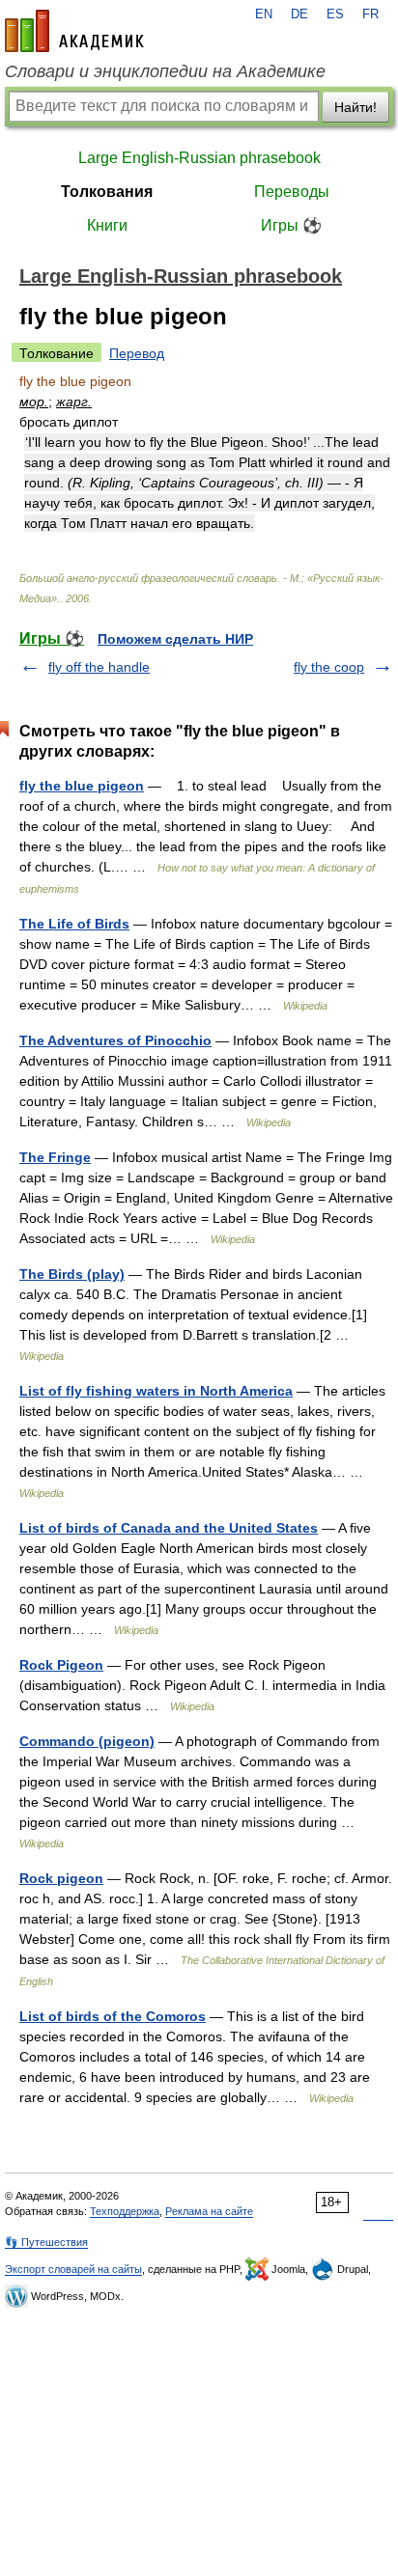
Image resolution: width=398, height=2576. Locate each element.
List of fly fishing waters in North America (156, 1391)
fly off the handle (99, 667)
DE (299, 14)
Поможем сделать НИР (175, 639)
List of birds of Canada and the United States (169, 1528)
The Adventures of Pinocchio (115, 1040)
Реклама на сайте (209, 2211)
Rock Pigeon (61, 1665)
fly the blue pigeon (82, 786)
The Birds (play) (72, 1274)
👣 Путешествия (46, 2242)
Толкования (107, 192)
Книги (107, 225)
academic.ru (74, 31)
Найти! (355, 107)
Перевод (137, 353)
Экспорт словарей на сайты (73, 2269)
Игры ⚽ (291, 225)
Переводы (292, 192)
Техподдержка (125, 2211)
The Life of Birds (74, 924)
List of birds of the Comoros (113, 2016)
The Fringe (55, 1157)
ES (335, 14)
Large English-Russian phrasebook (199, 158)
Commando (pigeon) (87, 1741)
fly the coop (329, 667)
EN (264, 14)
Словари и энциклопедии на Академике (165, 71)
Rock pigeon (61, 1878)
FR (370, 14)
